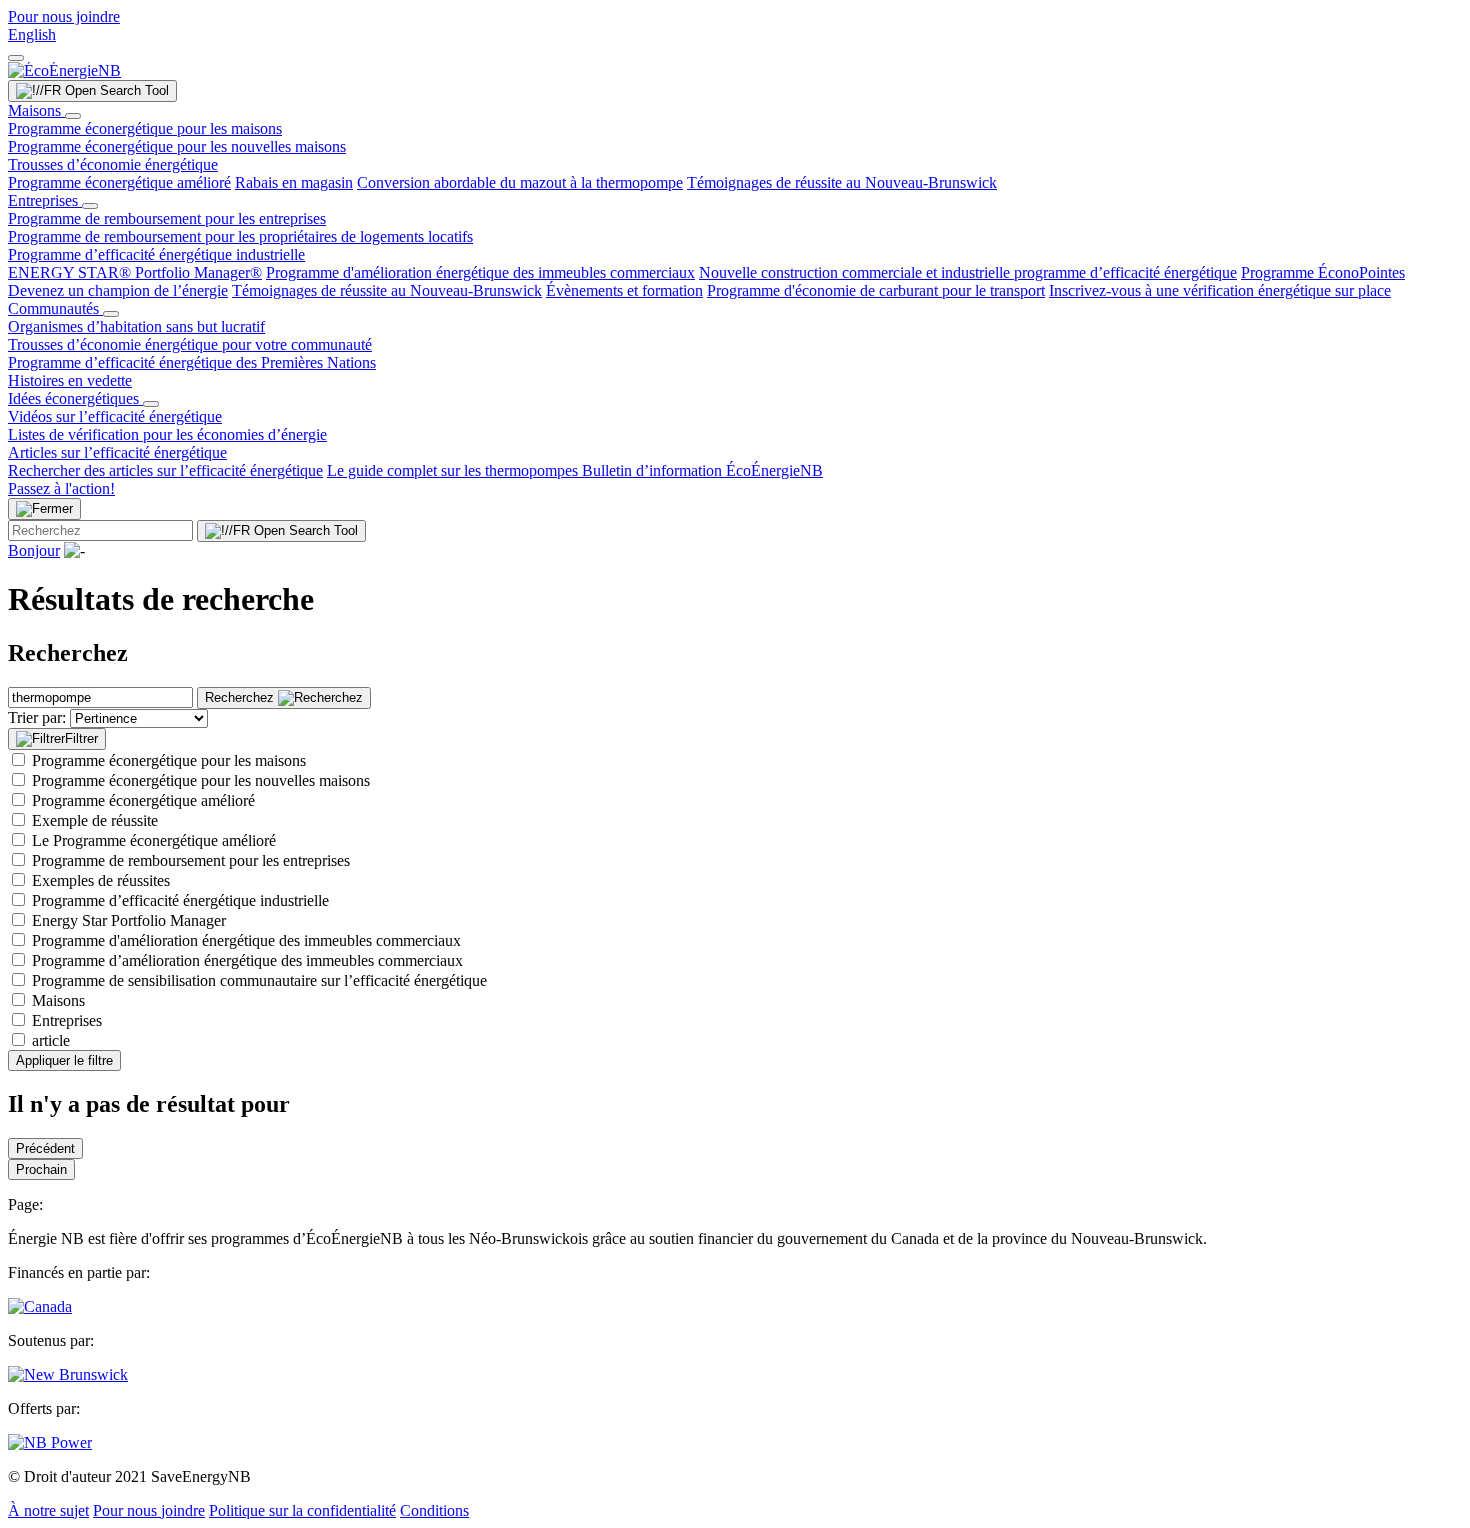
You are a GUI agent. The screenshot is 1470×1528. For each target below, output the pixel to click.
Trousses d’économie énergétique (113, 164)
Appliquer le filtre (64, 1060)
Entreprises (45, 200)
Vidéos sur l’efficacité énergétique (115, 416)
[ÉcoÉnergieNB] (64, 70)
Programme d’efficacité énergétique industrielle (156, 254)
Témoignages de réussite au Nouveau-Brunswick (842, 182)
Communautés (55, 308)
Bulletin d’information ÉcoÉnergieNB (702, 470)
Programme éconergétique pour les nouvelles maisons (177, 146)
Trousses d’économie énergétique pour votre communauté (190, 344)
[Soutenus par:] (68, 1374)
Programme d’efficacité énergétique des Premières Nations (192, 362)
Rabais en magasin (294, 182)
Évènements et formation (624, 290)
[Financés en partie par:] (40, 1306)
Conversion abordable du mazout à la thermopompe (520, 182)
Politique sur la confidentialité (302, 1510)
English (32, 34)
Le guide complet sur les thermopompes (454, 470)
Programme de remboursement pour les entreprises (167, 218)
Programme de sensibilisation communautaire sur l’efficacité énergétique (259, 980)
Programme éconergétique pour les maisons (145, 128)
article (51, 1040)
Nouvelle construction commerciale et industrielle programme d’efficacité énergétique (968, 272)
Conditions (434, 1510)
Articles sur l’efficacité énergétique (117, 452)
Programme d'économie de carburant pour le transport (876, 290)
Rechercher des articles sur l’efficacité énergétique (165, 470)
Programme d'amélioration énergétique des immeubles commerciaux (480, 272)
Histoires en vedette (70, 380)
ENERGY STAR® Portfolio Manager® (135, 272)
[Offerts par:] (50, 1442)
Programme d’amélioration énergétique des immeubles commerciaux (247, 960)
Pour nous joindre (64, 16)
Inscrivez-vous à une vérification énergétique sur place (1220, 290)
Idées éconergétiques (75, 398)
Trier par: (37, 717)
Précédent (45, 1148)
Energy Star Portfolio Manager (129, 920)
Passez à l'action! (61, 488)
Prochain (41, 1169)
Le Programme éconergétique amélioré (154, 840)
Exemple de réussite (95, 820)
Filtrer (81, 738)
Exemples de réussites (101, 880)
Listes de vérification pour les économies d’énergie (167, 434)
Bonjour (34, 550)
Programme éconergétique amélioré (119, 182)
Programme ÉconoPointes (1323, 272)
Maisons (36, 110)
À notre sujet (48, 1510)
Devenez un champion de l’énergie (118, 290)
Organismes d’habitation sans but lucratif (136, 326)
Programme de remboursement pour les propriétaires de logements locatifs (240, 236)
